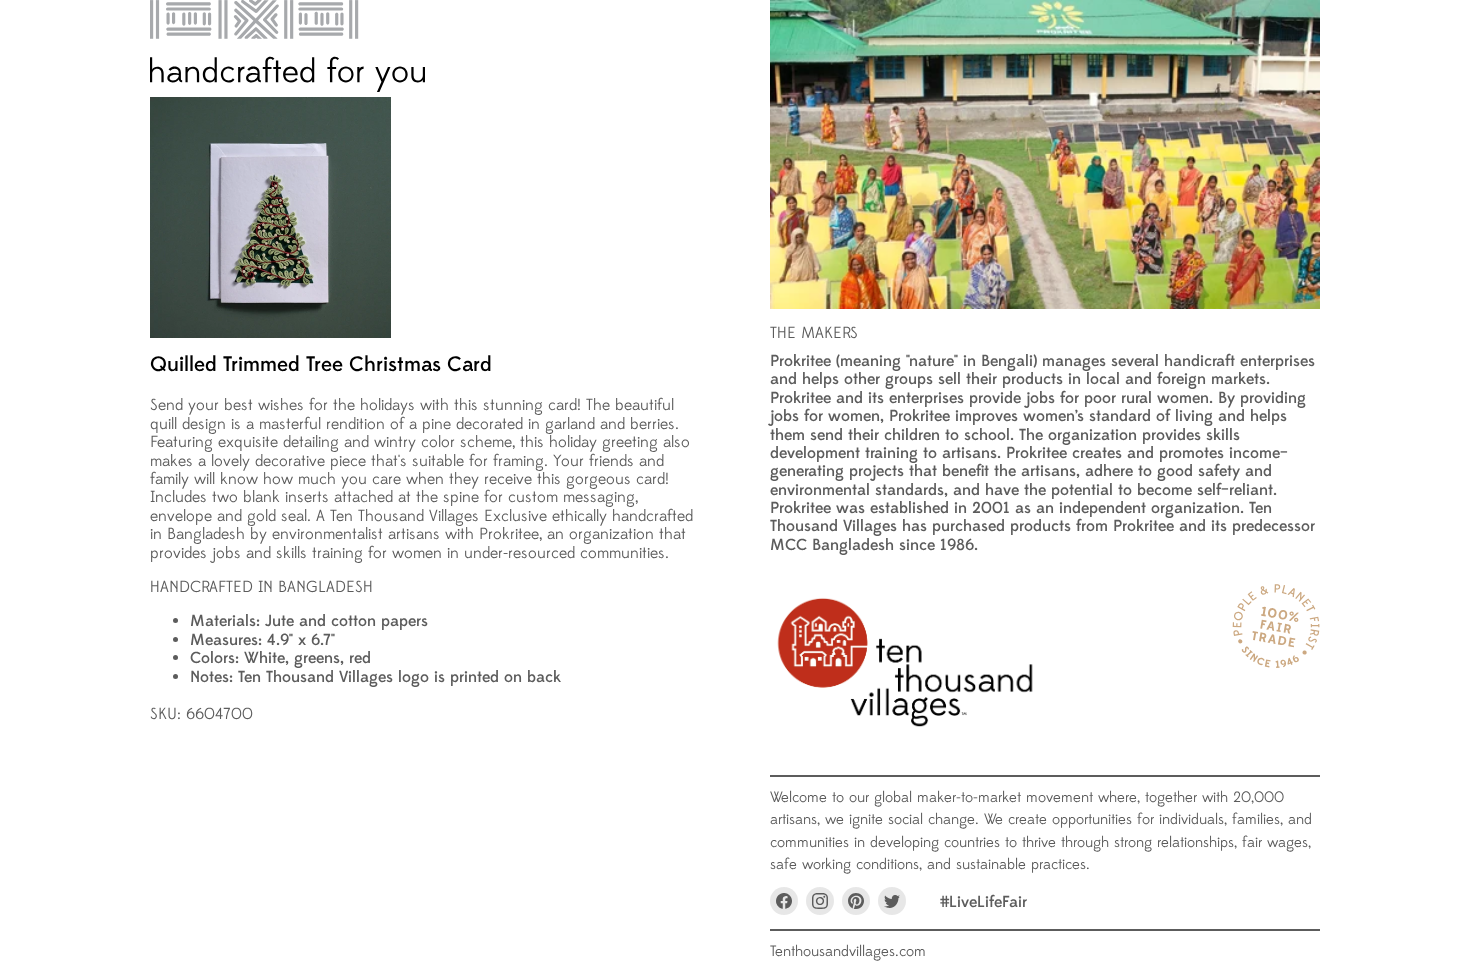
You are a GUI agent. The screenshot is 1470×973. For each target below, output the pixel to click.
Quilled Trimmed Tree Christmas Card (321, 364)
